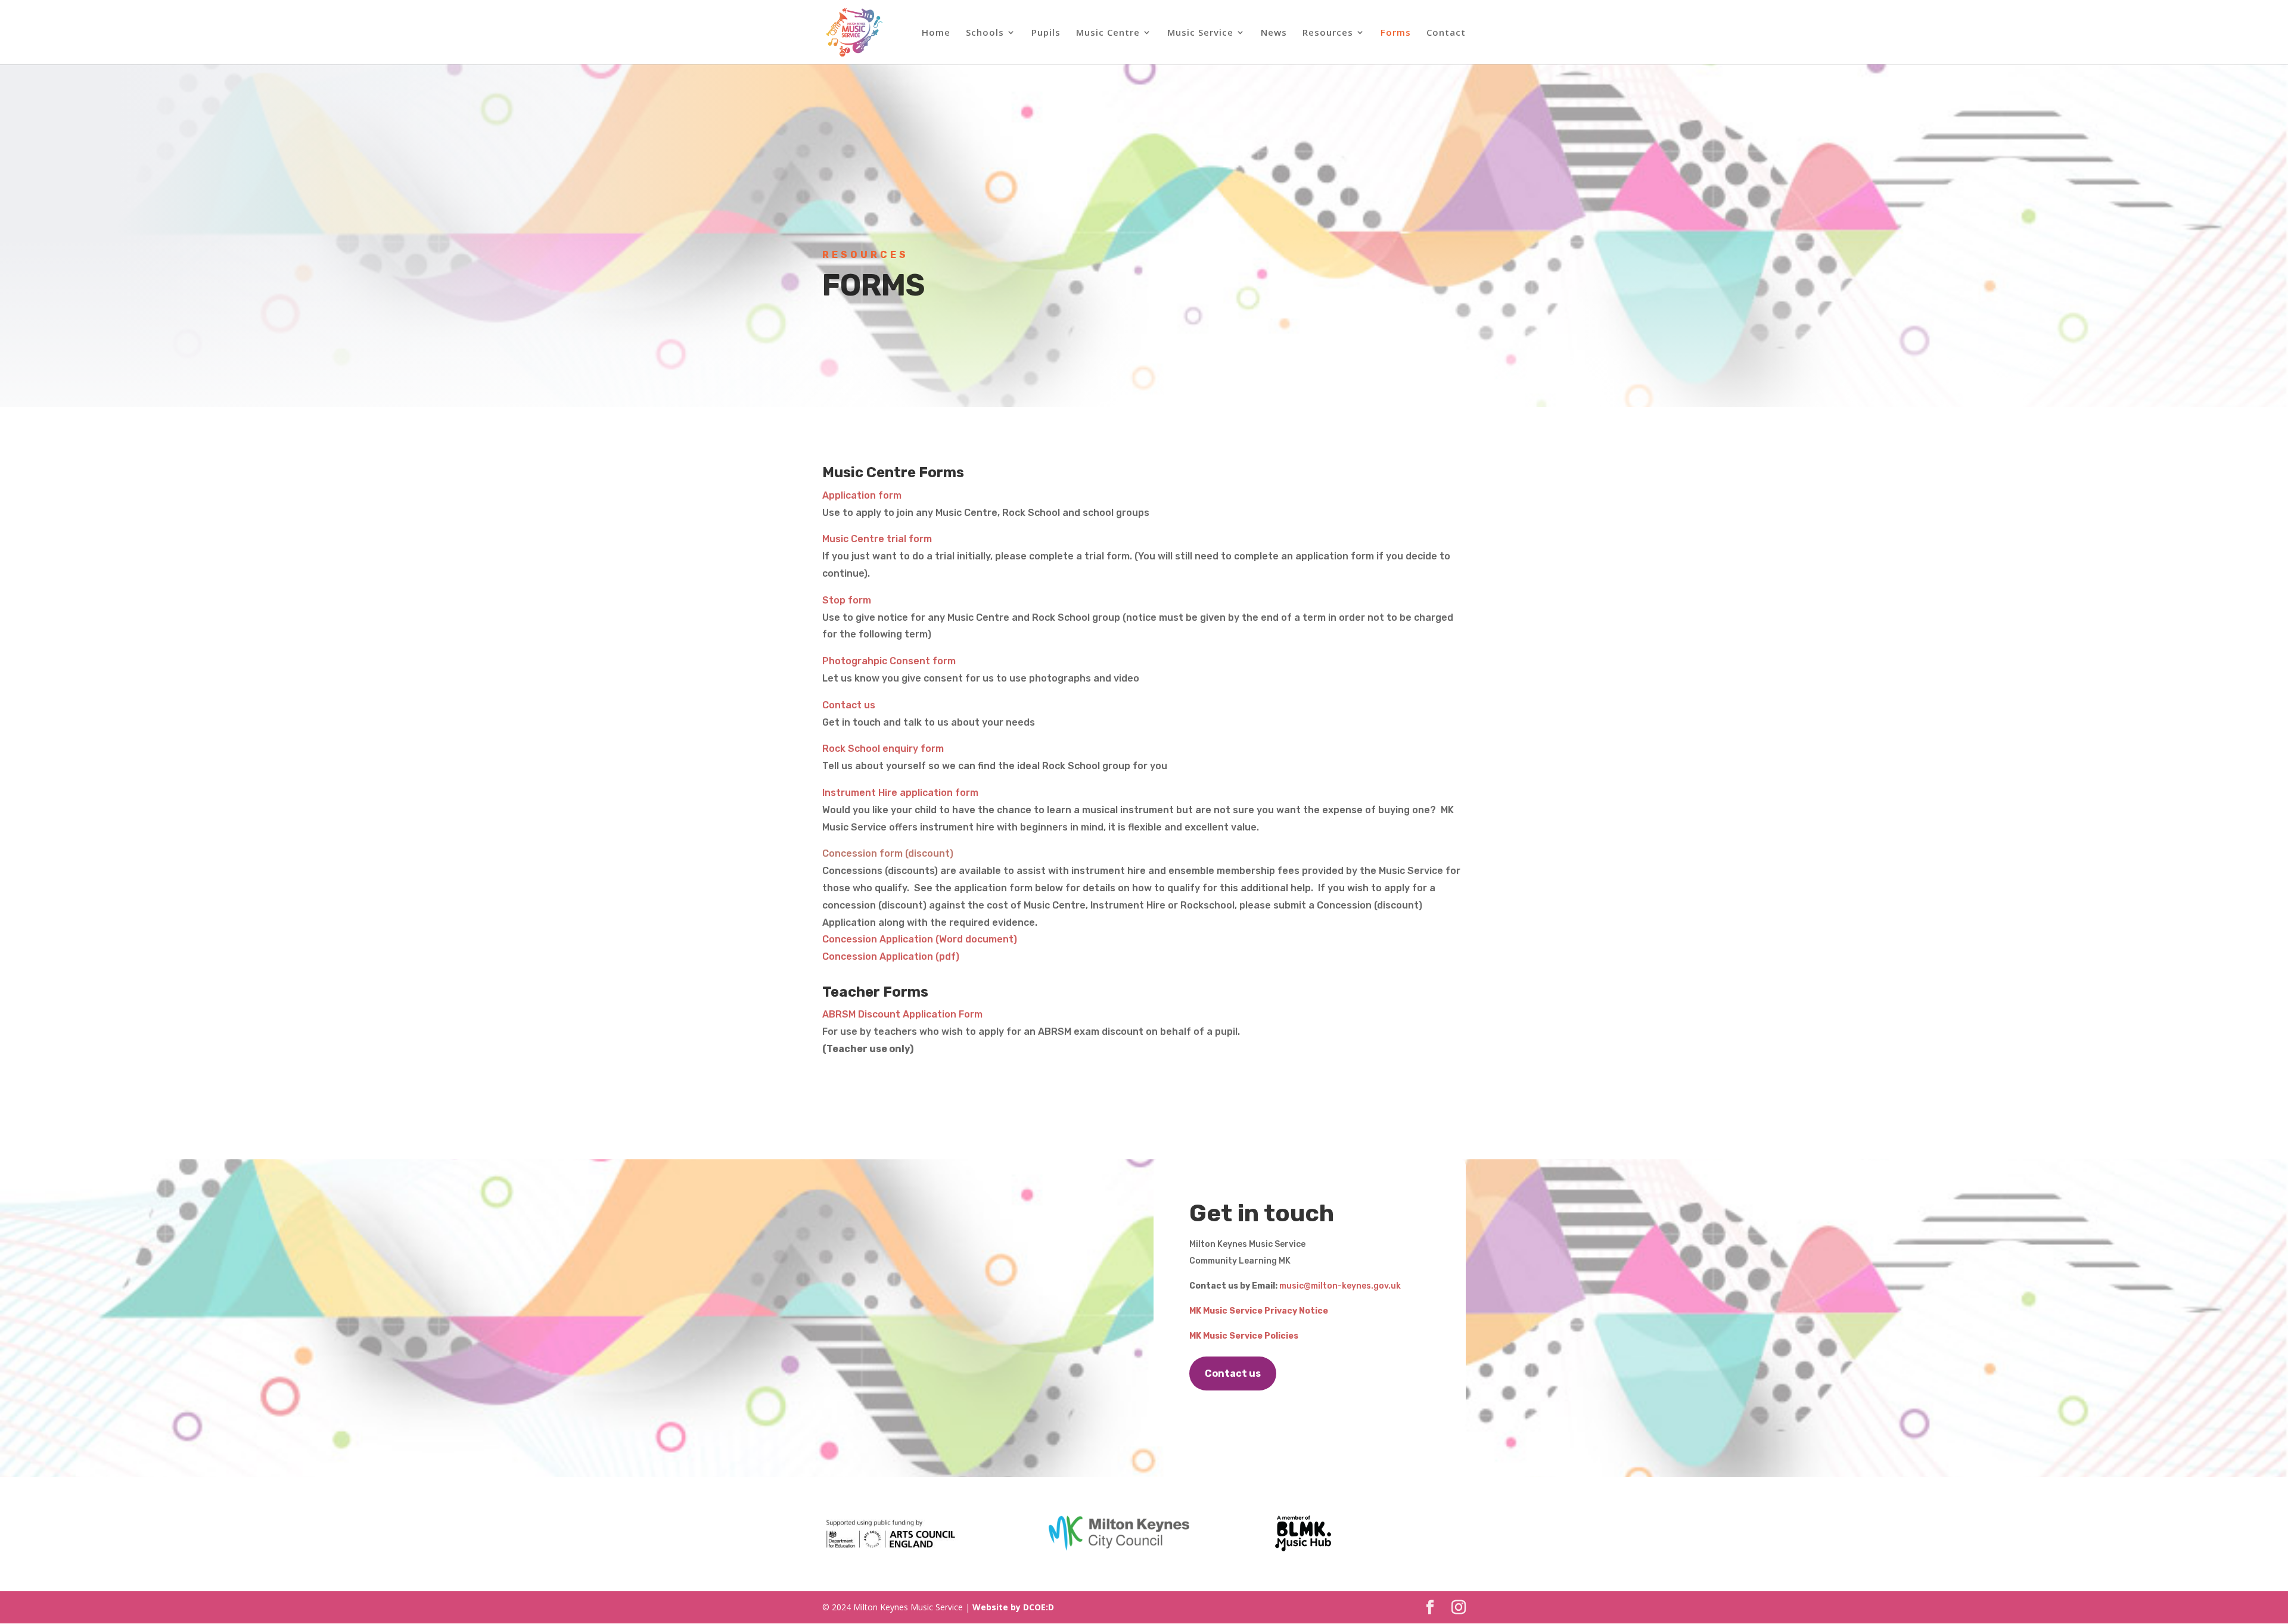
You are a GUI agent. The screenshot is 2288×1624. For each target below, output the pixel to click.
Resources (1328, 33)
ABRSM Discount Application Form (902, 1014)
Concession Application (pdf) (891, 956)
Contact (1446, 33)
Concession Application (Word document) (920, 939)
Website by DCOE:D (1013, 1607)
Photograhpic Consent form (889, 661)
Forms (1396, 33)
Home (936, 33)
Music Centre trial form (877, 539)
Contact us (849, 705)
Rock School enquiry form (883, 749)
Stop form (847, 600)
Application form (862, 495)
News (1274, 33)
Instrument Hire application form (900, 793)
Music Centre (1108, 33)
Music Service (1200, 33)
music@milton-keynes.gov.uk (1340, 1286)
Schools (985, 33)
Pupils (1046, 33)
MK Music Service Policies (1244, 1336)
